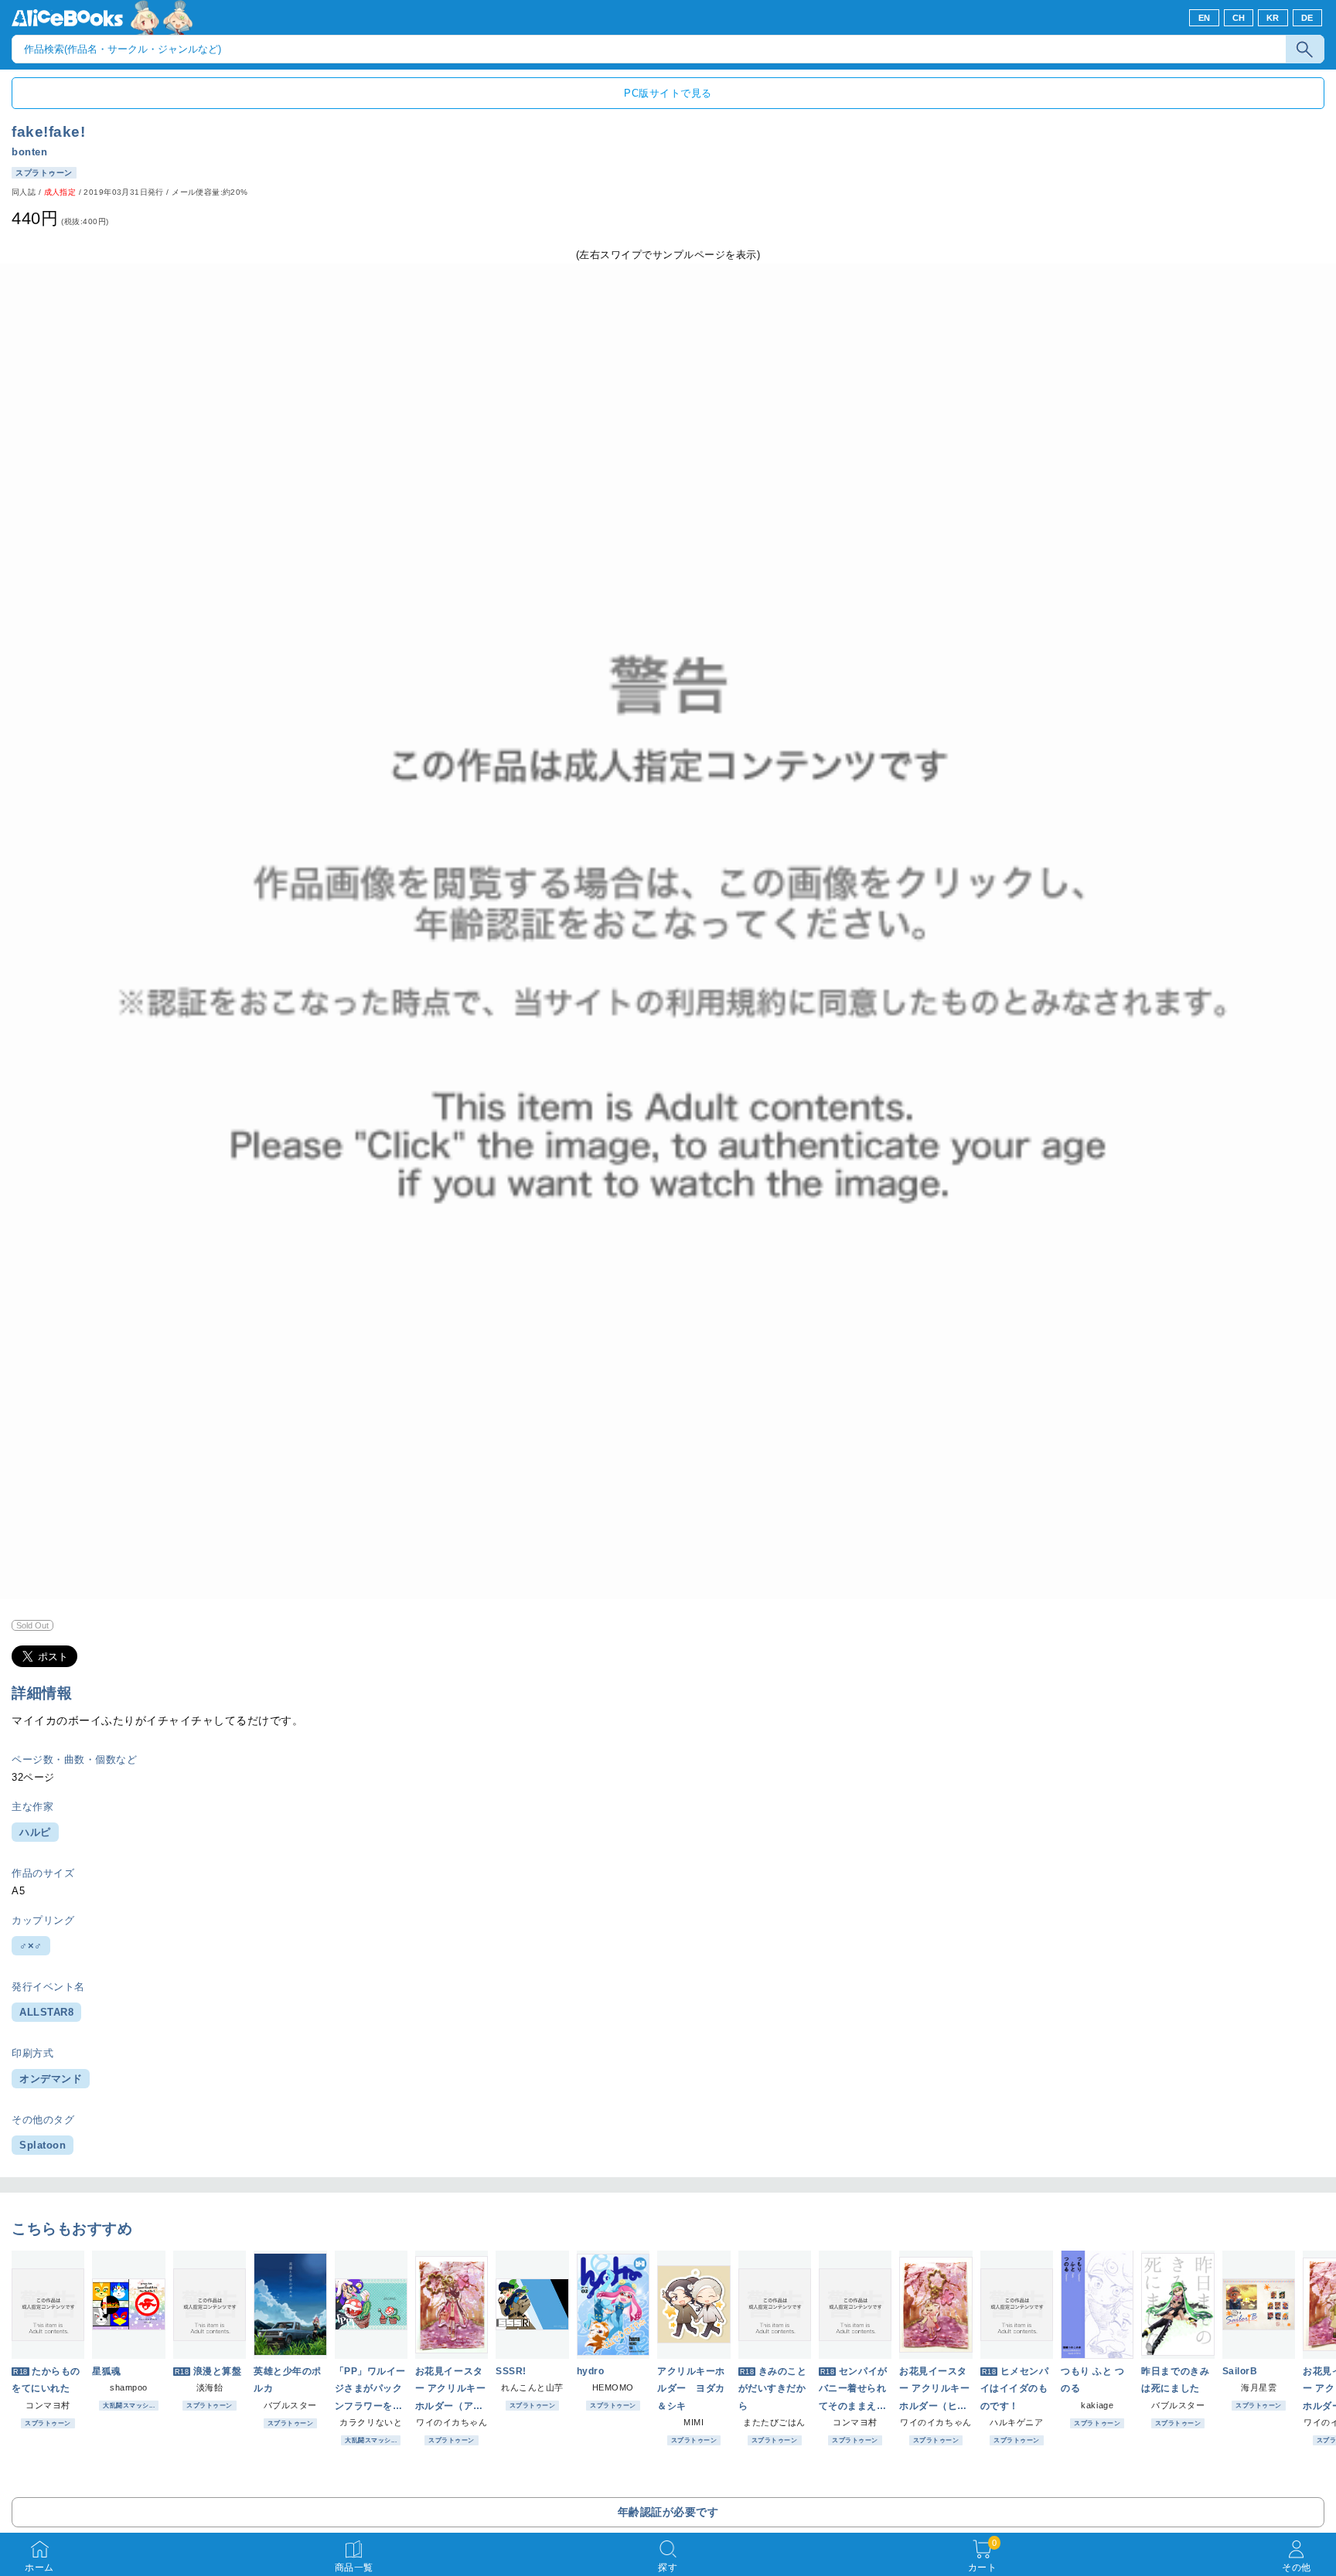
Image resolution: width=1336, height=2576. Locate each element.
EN (1205, 18)
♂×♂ (31, 1946)
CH (1239, 18)
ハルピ (35, 1832)
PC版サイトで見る (668, 93)
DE (1307, 18)
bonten (29, 152)
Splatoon (43, 2145)
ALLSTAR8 (46, 2012)
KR (1273, 18)
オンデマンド (51, 2079)
